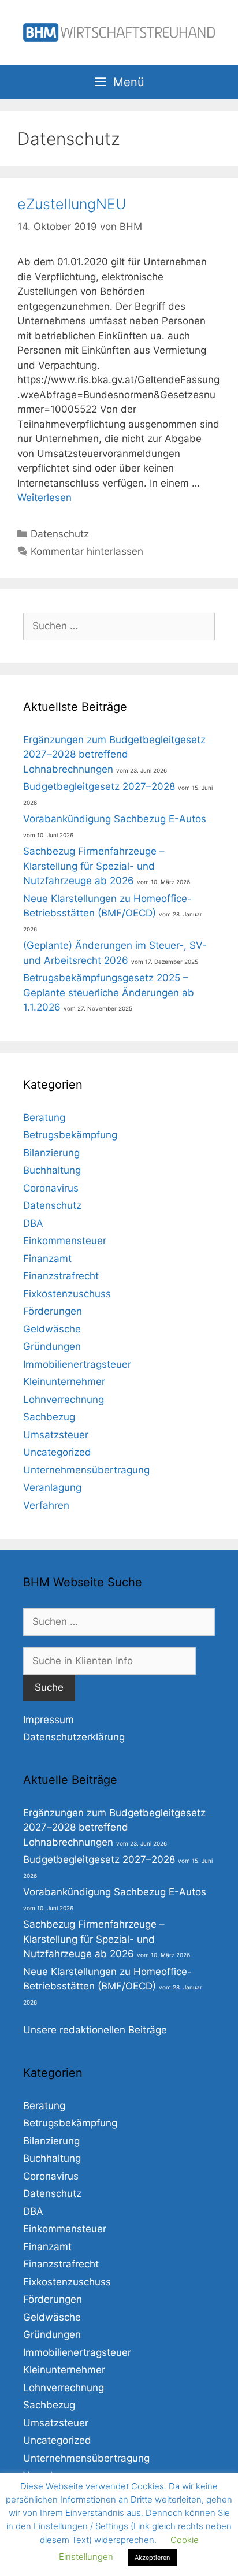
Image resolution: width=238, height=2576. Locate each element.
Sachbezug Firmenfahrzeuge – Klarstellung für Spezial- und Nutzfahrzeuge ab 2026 (94, 866)
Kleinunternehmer (64, 1382)
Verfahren (46, 1505)
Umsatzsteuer (56, 1435)
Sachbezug (49, 1417)
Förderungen (53, 1311)
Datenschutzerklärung (74, 1737)
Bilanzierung (51, 1153)
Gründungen (52, 1346)
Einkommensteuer (65, 1241)
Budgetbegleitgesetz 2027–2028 (99, 786)
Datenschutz (60, 534)
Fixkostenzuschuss (67, 1294)
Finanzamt (47, 1259)
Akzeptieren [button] (152, 2558)
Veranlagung (52, 1487)
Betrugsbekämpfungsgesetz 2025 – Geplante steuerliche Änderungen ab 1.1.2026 (109, 992)
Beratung (44, 1118)
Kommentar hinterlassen (87, 551)
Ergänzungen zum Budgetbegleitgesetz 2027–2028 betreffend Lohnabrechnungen (114, 754)
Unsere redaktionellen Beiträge (95, 2030)
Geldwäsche (52, 1329)
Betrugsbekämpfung (70, 1135)
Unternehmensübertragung (86, 1470)
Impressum (49, 1720)
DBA (33, 1223)
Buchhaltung (52, 1170)
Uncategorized (57, 1452)
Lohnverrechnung (64, 1400)
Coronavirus (51, 1188)
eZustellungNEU (72, 204)
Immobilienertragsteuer (77, 1364)
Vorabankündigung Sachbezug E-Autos (115, 819)
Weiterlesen (44, 498)
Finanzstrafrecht (61, 1276)
